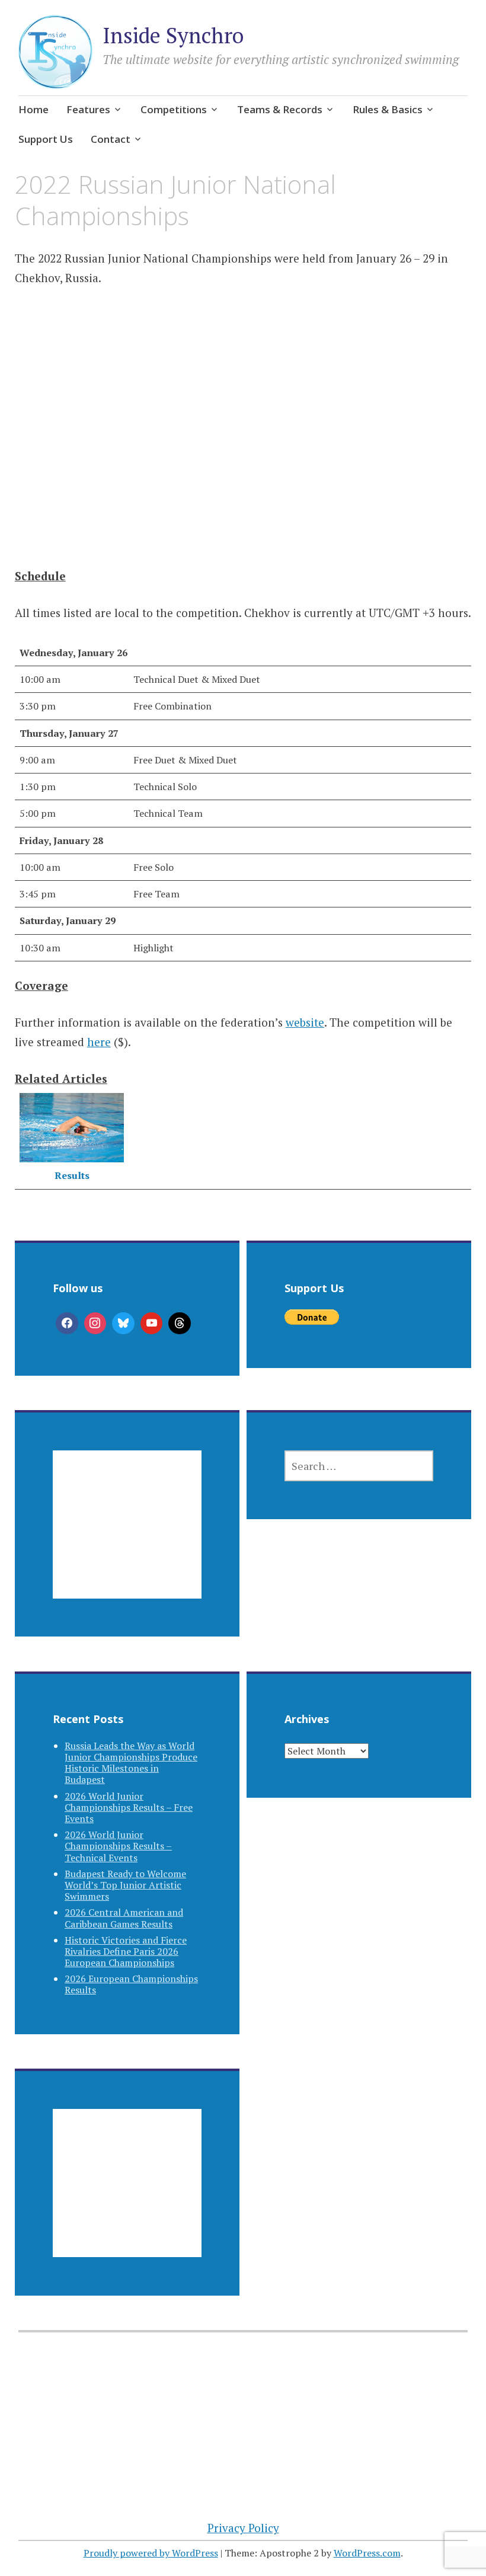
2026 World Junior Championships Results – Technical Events (118, 1846)
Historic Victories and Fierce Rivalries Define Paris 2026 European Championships (126, 1951)
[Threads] (180, 1324)
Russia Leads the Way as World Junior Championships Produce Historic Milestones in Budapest (131, 1763)
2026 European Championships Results (131, 1984)
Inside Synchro (173, 35)
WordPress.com (367, 2553)
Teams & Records (280, 109)
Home (33, 109)
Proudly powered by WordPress (151, 2553)
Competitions (174, 109)
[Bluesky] (123, 1324)
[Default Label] (152, 1324)
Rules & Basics (388, 109)
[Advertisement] (243, 421)
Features (88, 109)
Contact (111, 139)
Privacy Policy (243, 2528)
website (305, 1022)
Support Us (46, 139)
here (99, 1042)
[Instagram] (95, 1324)
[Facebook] (67, 1324)
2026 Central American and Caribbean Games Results (124, 1918)
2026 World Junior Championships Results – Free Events (129, 1807)
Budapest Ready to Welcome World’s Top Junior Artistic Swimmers (125, 1885)
